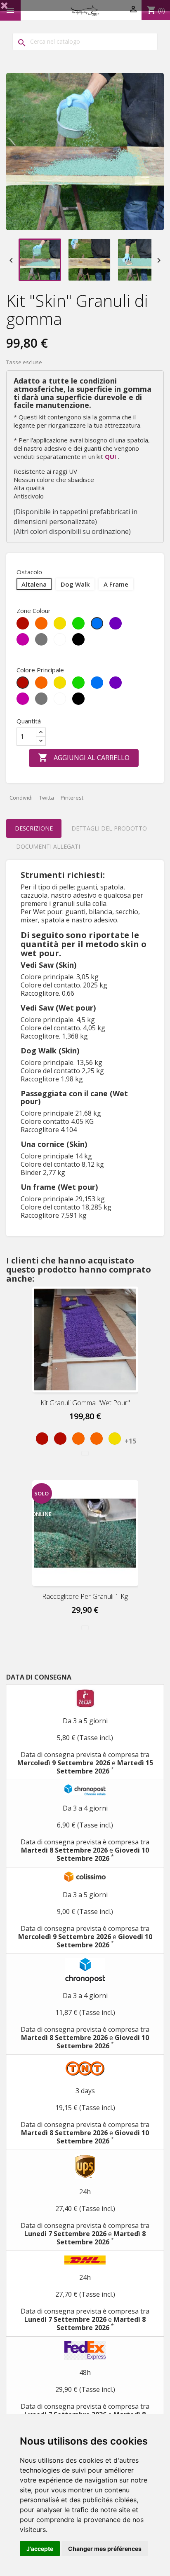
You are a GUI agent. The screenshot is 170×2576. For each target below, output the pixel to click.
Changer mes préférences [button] (105, 2549)
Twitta (47, 798)
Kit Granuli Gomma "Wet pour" (85, 1403)
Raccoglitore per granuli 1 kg (85, 1596)
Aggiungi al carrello (84, 758)
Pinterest (72, 798)
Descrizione (34, 828)
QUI (111, 456)
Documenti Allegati (48, 846)
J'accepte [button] (40, 2549)
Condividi (21, 798)
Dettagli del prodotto (109, 828)
